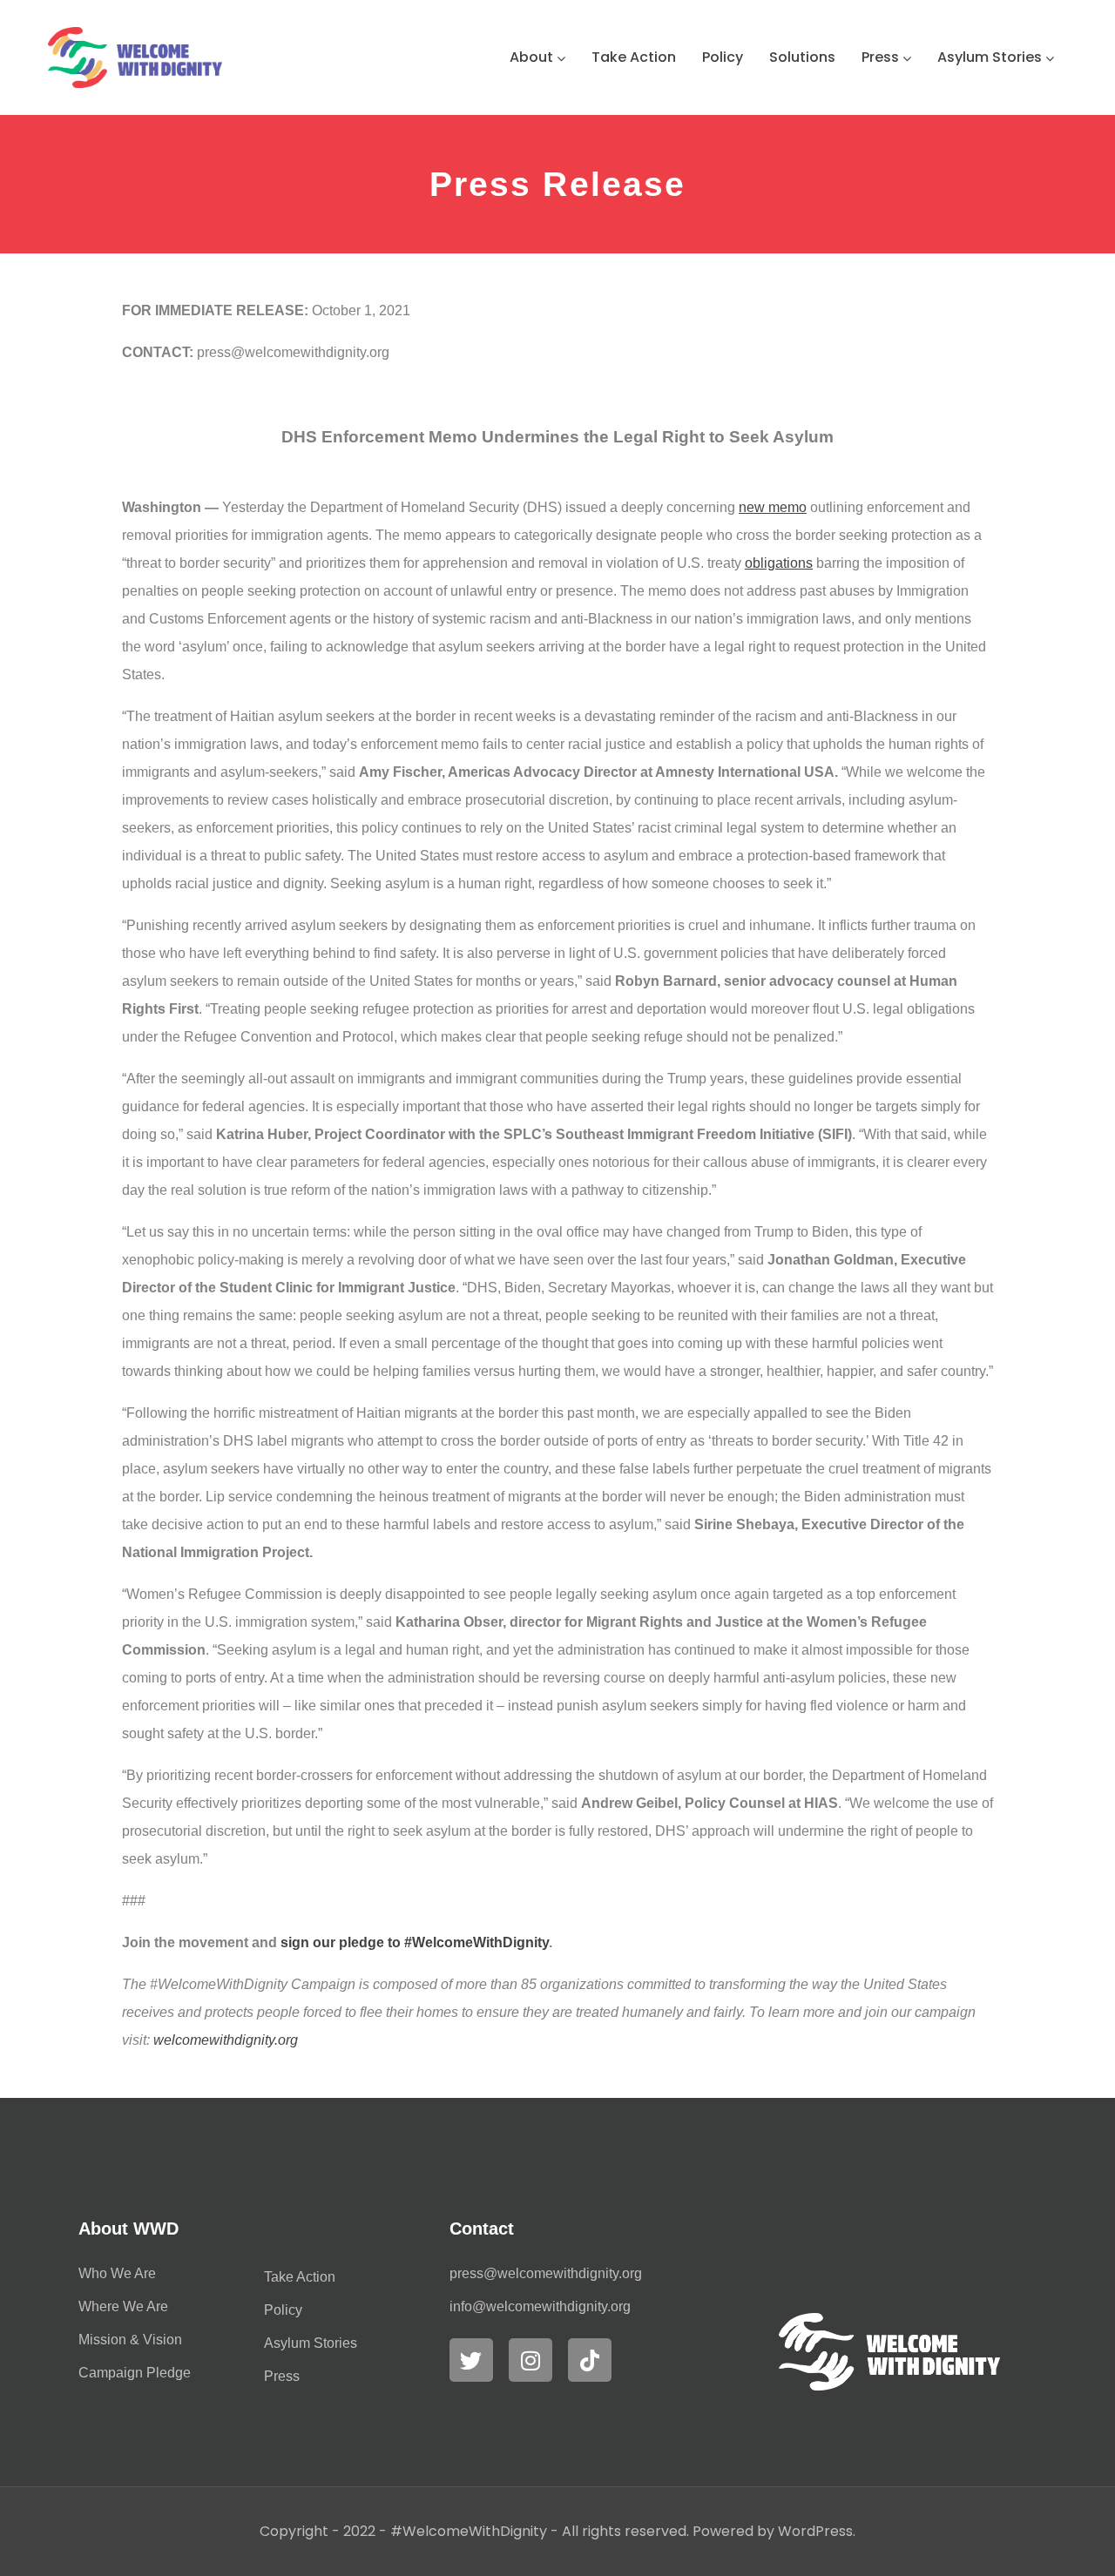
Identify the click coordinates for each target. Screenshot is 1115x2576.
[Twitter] (471, 2360)
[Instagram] (530, 2360)
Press (880, 57)
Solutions (802, 57)
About (531, 57)
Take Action (634, 57)
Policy (723, 57)
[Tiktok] (590, 2360)
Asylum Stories (990, 57)
